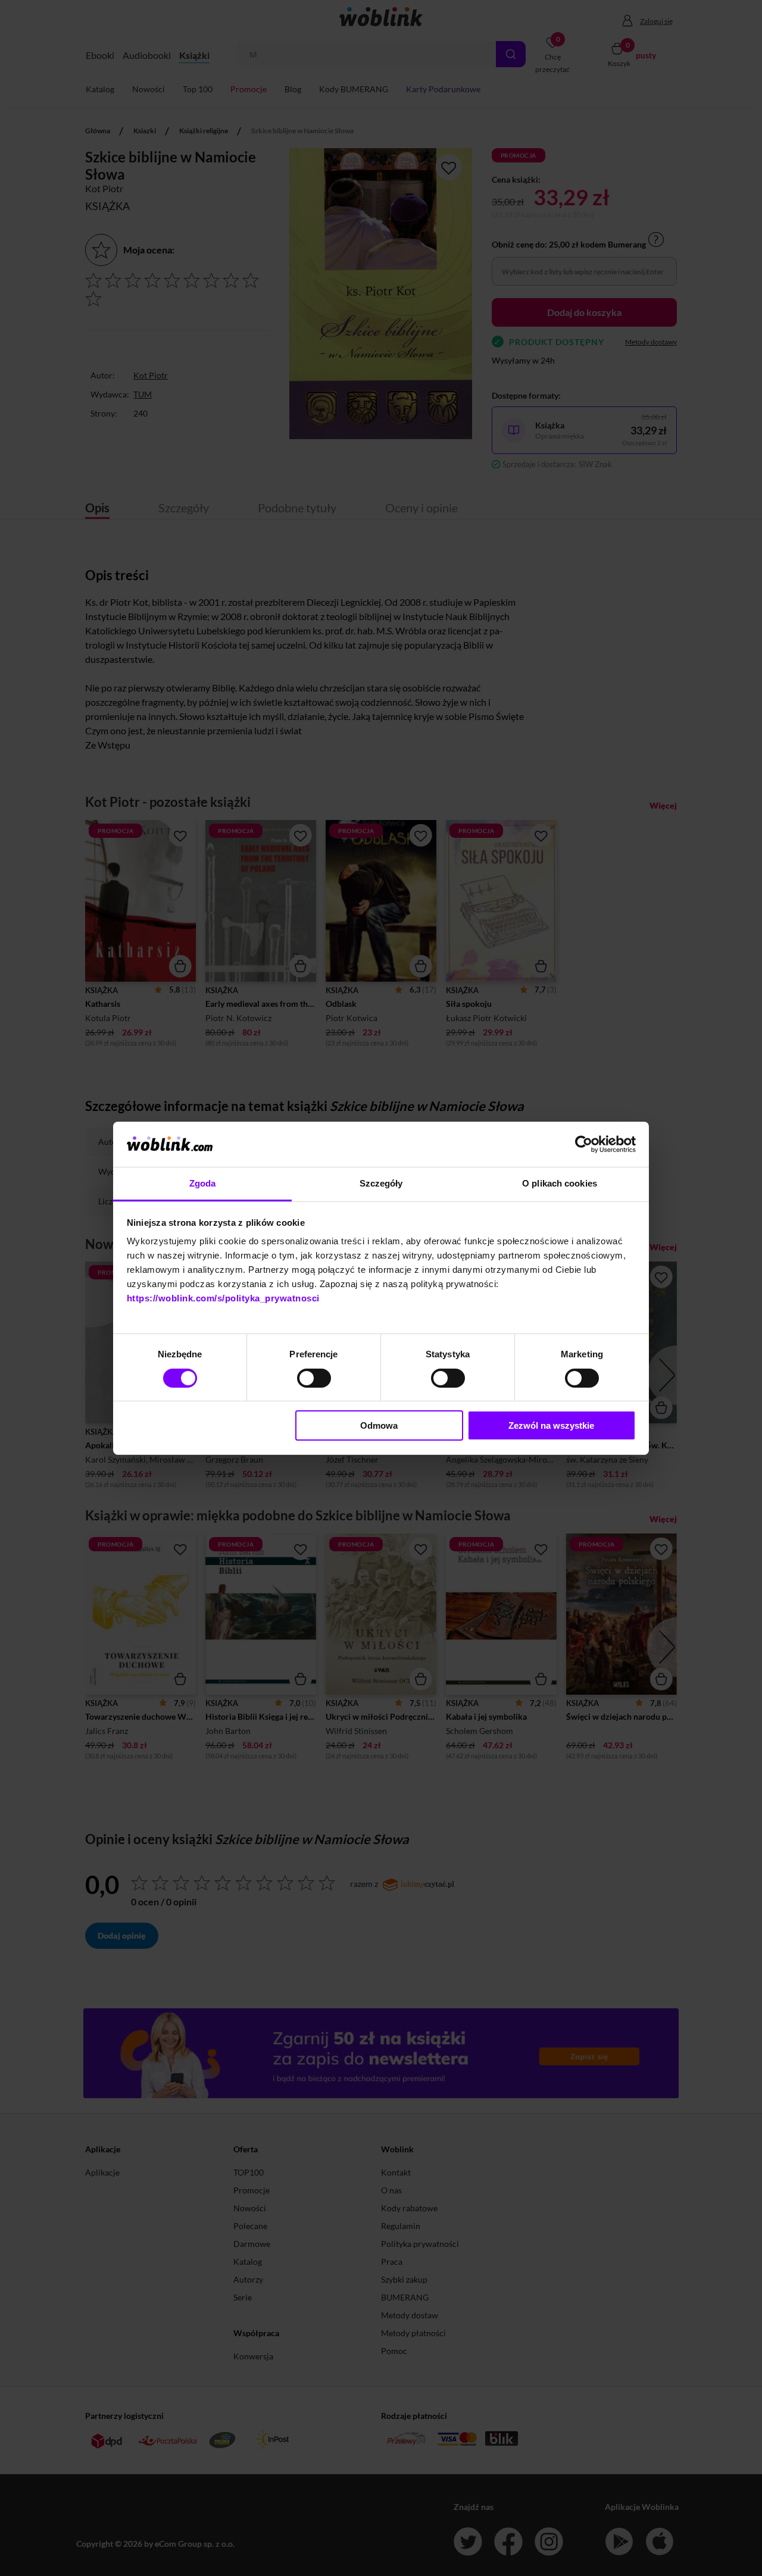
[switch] (314, 1378)
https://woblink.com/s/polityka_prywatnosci (223, 1298)
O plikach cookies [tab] (560, 1183)
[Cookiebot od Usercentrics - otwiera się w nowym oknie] (584, 1144)
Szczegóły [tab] (381, 1183)
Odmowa (379, 1425)
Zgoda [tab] (203, 1183)
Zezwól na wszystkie (551, 1425)
